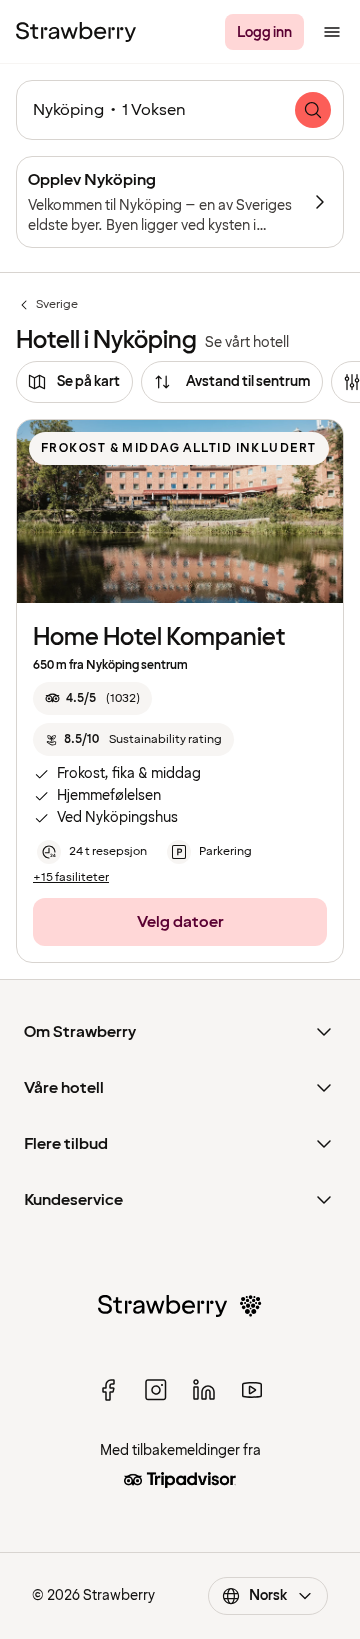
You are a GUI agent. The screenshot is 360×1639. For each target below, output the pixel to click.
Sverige (47, 305)
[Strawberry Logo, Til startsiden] (76, 32)
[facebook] (108, 1390)
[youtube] (252, 1390)
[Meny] (332, 32)
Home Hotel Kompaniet (159, 637)
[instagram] (156, 1390)
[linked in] (204, 1390)
